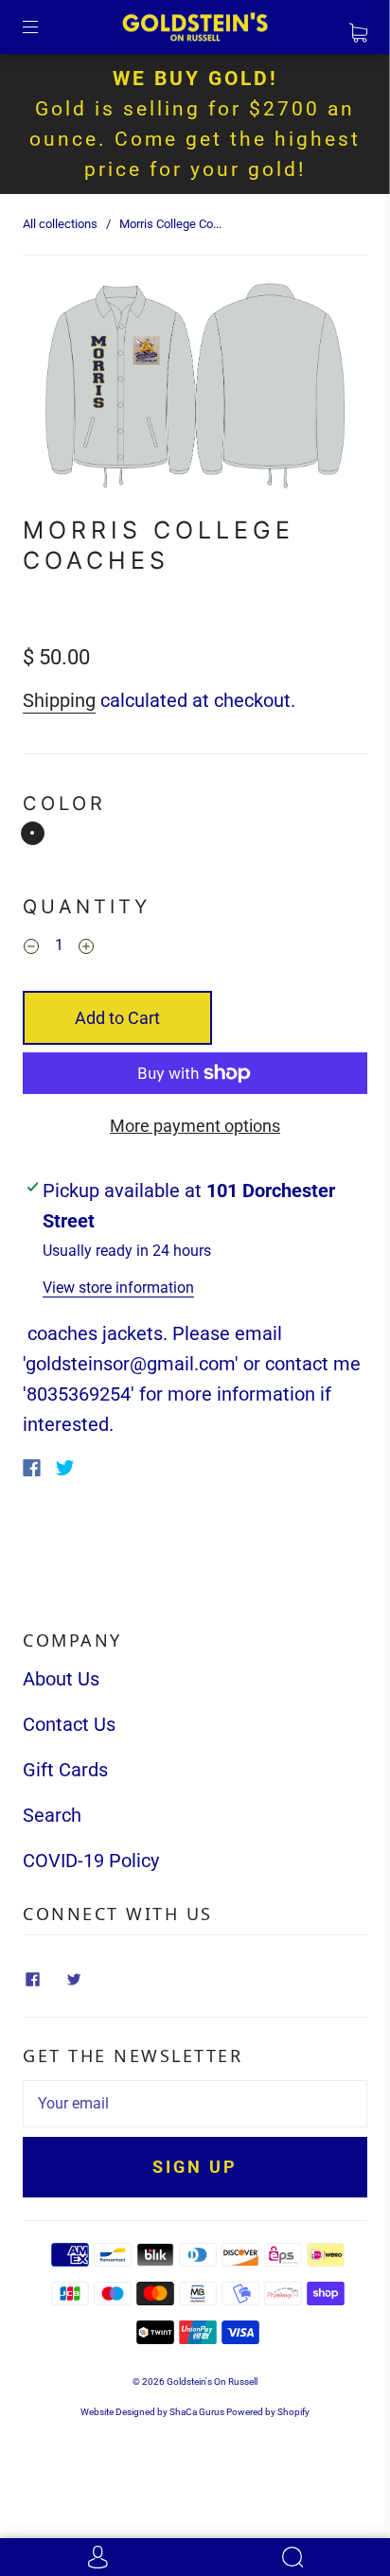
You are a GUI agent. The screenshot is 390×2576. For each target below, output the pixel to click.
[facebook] (32, 1979)
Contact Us (69, 1724)
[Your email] (195, 2104)
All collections (60, 224)
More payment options (195, 1126)
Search (52, 1815)
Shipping (59, 700)
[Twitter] (65, 1468)
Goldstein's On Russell (212, 2382)
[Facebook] (32, 1468)
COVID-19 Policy (91, 1861)
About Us (61, 1679)
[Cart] (358, 27)
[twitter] (74, 1979)
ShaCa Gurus (197, 2412)
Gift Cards (65, 1770)
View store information (118, 1288)
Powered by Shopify (268, 2412)
